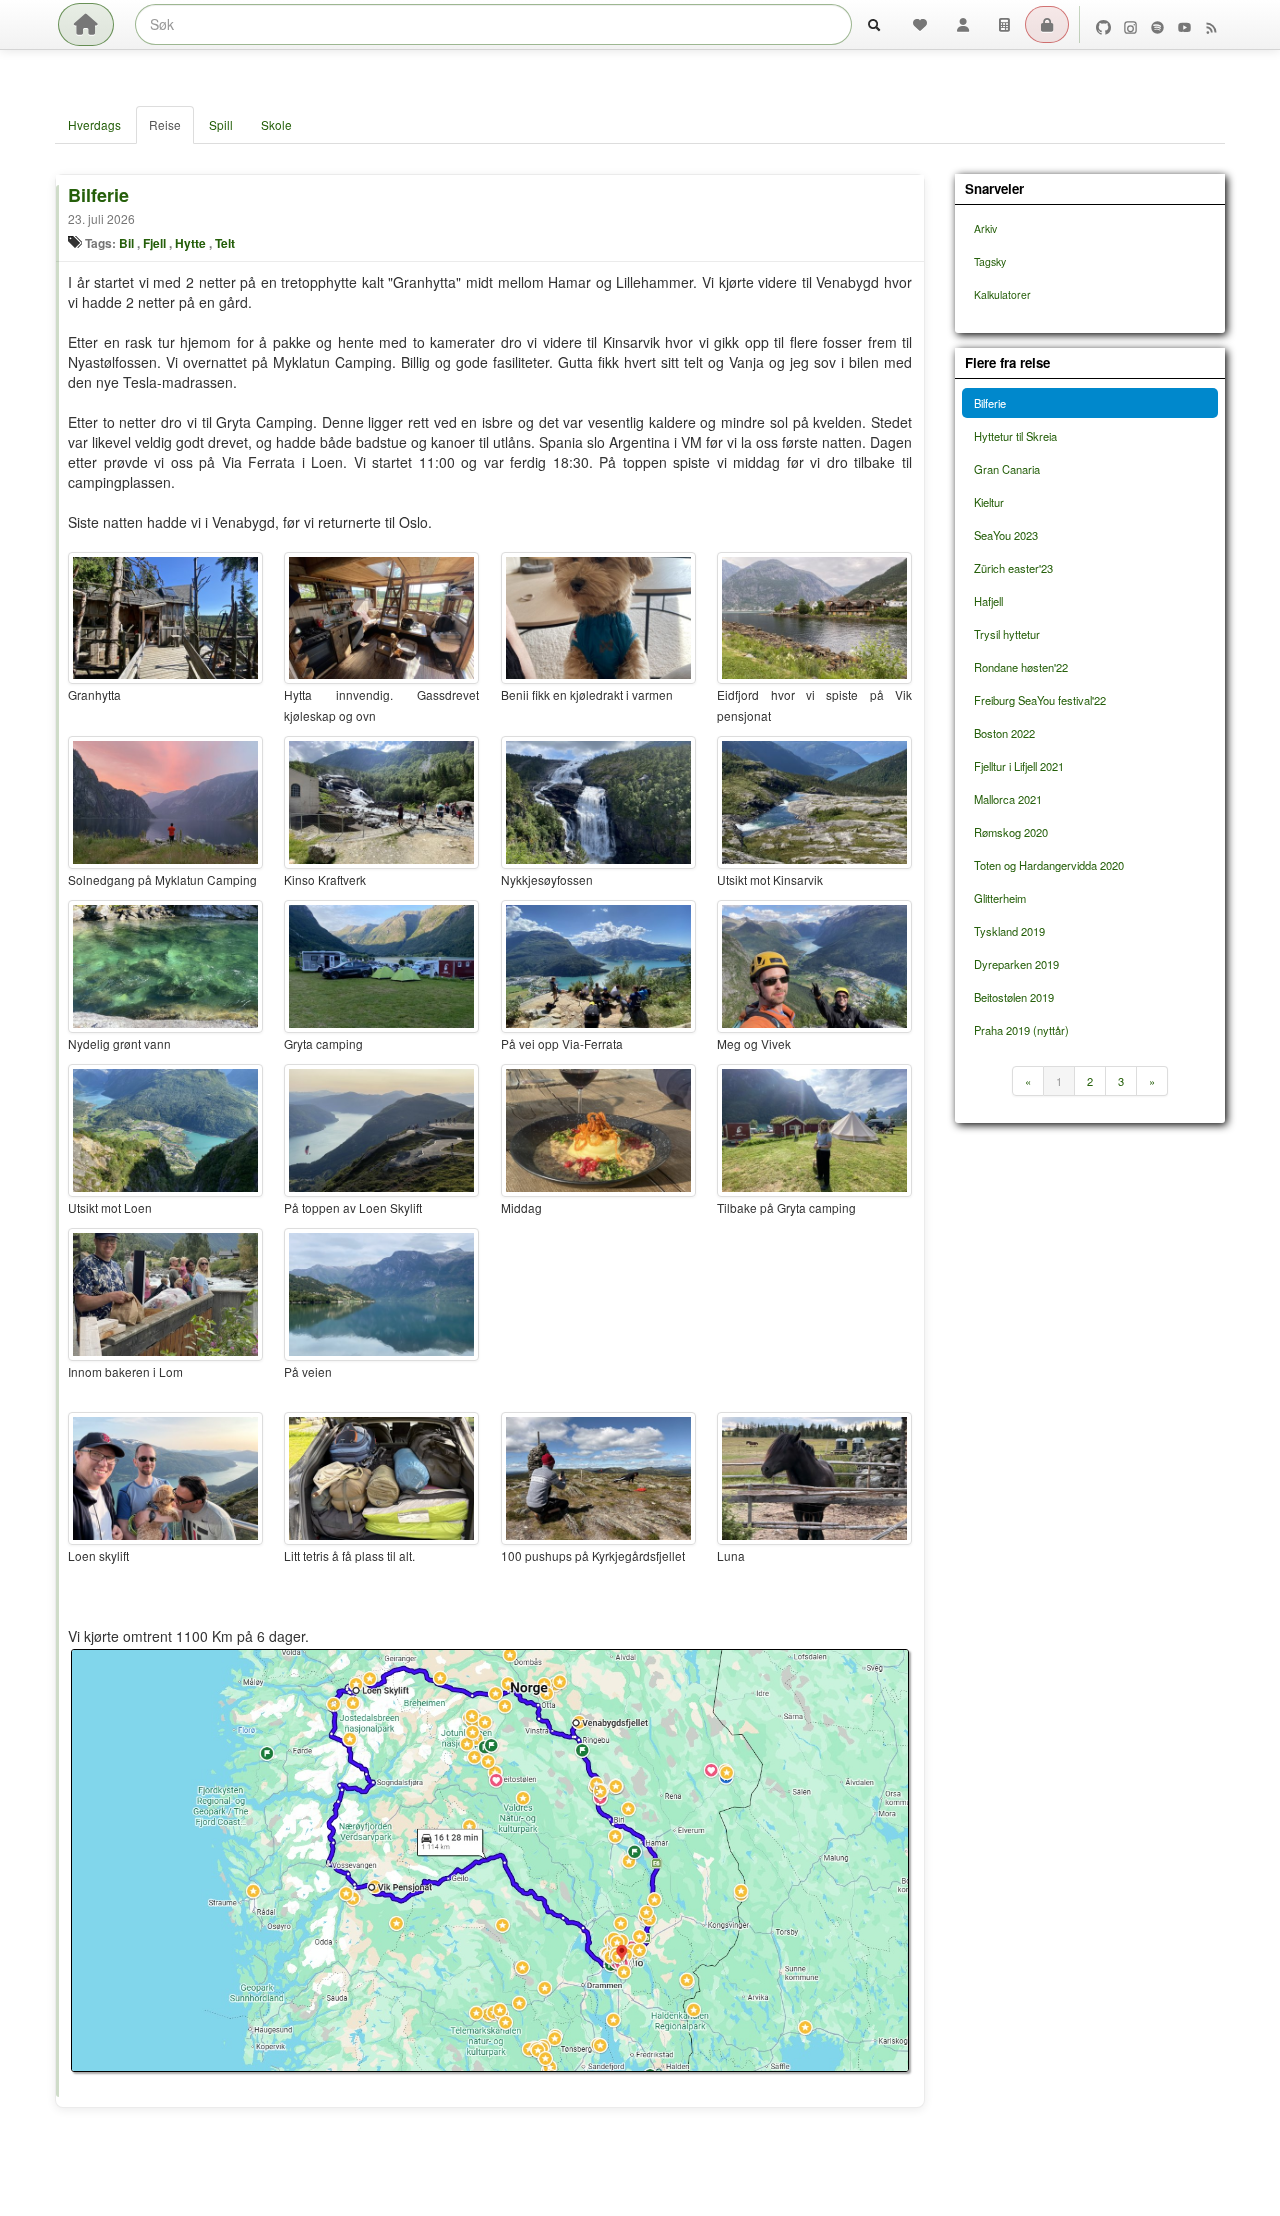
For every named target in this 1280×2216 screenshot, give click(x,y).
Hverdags (94, 124)
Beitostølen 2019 (1014, 997)
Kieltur (989, 502)
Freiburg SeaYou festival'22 (1040, 700)
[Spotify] (1157, 25)
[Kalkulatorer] (1004, 24)
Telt (225, 243)
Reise (165, 124)
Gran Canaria (1007, 469)
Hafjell (988, 601)
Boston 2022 (1004, 733)
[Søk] (874, 24)
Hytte (190, 243)
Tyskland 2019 (1009, 931)
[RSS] (1211, 25)
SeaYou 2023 (1006, 535)
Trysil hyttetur (1007, 634)
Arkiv (985, 228)
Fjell (154, 243)
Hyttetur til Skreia (1015, 436)
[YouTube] (1184, 25)
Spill (221, 124)
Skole (276, 124)
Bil (126, 243)
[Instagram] (1130, 25)
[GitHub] (1103, 25)
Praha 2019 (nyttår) (1021, 1030)
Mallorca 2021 (1008, 799)
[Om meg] (963, 24)
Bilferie (98, 195)
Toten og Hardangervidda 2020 (1049, 865)
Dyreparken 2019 (1016, 964)
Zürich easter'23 (1013, 568)
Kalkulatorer (1002, 294)
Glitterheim (1000, 898)
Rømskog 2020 (1011, 832)
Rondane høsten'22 (1021, 667)
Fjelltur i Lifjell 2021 (1019, 766)
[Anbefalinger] (920, 24)
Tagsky (990, 261)
